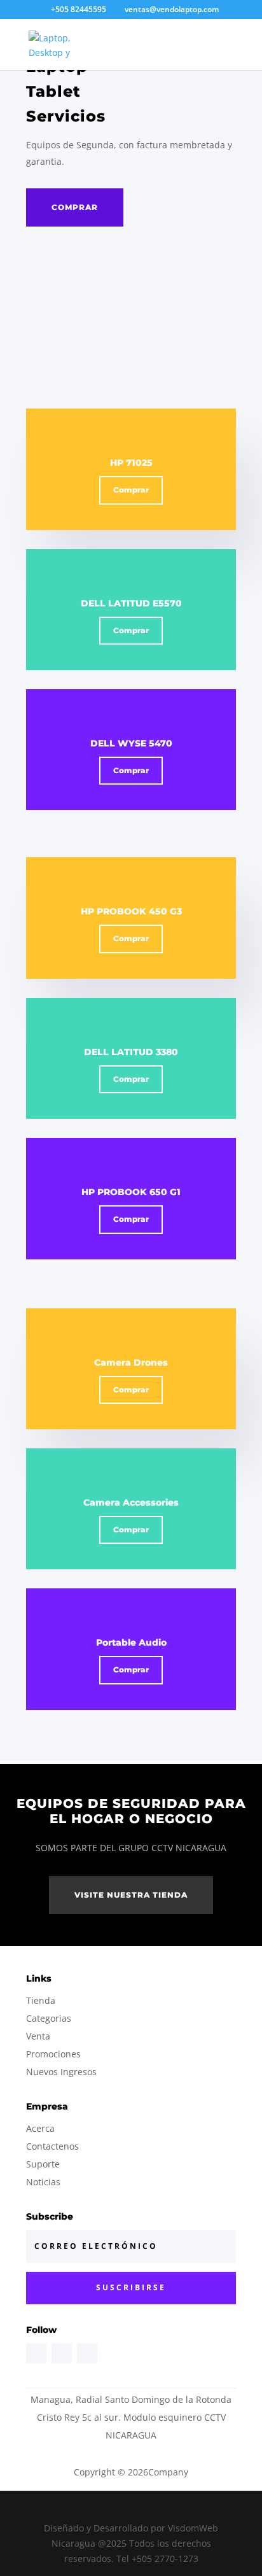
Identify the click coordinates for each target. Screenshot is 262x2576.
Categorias (49, 2018)
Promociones (53, 2054)
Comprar (75, 207)
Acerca (40, 2128)
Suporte (43, 2164)
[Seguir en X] (62, 2353)
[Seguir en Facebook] (36, 2353)
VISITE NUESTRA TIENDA (131, 1895)
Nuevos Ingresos (61, 2072)
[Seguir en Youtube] (87, 2353)
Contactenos (52, 2146)
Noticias (43, 2182)
